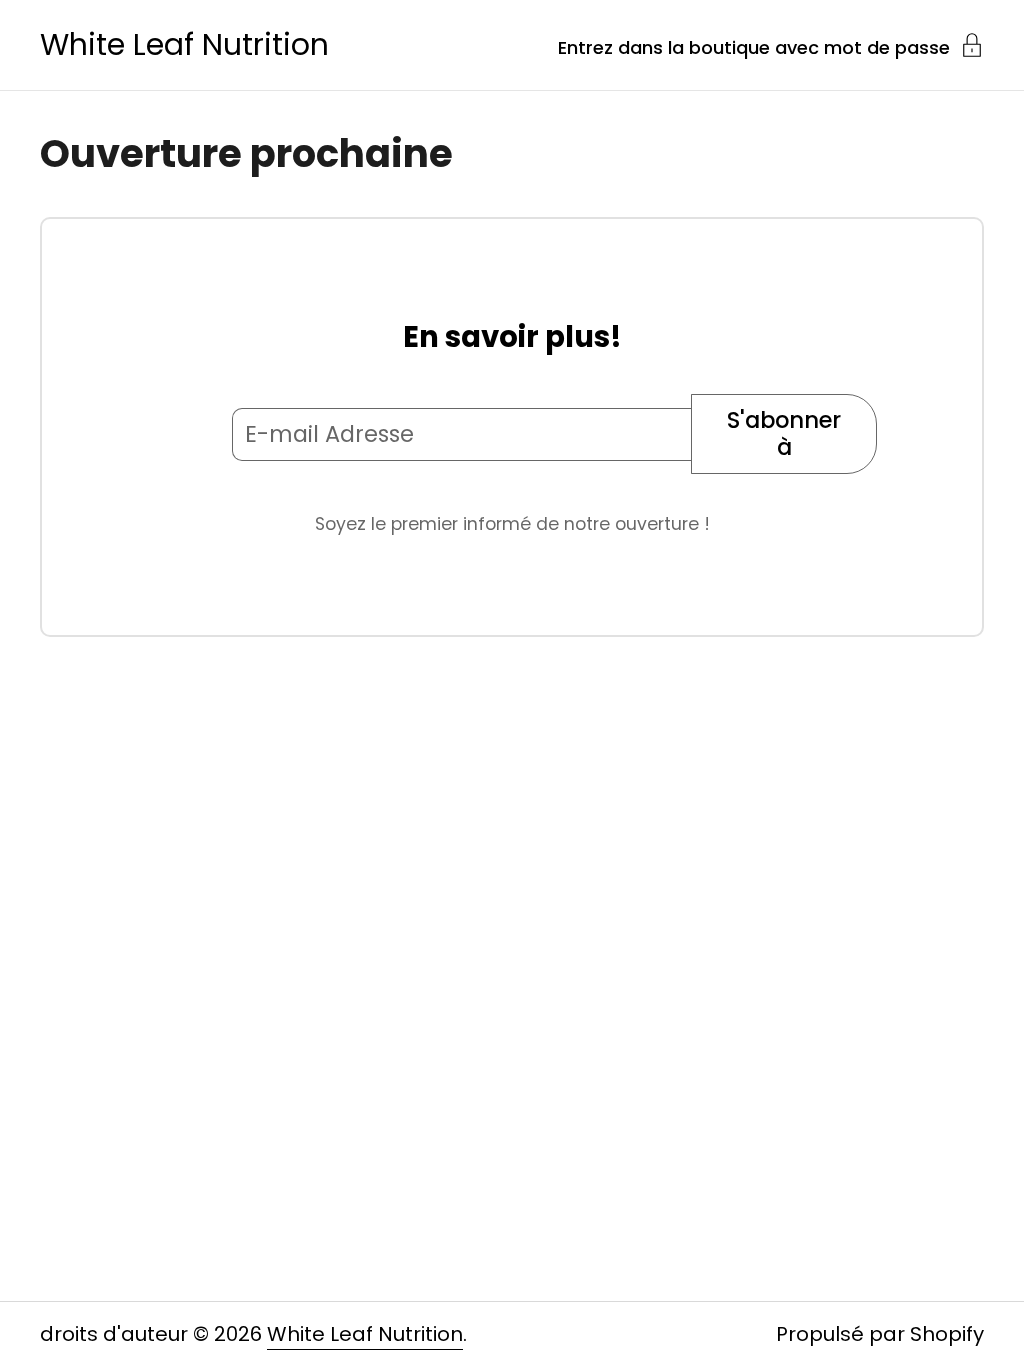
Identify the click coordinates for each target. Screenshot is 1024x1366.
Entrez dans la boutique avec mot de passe (754, 46)
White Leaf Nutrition (184, 45)
